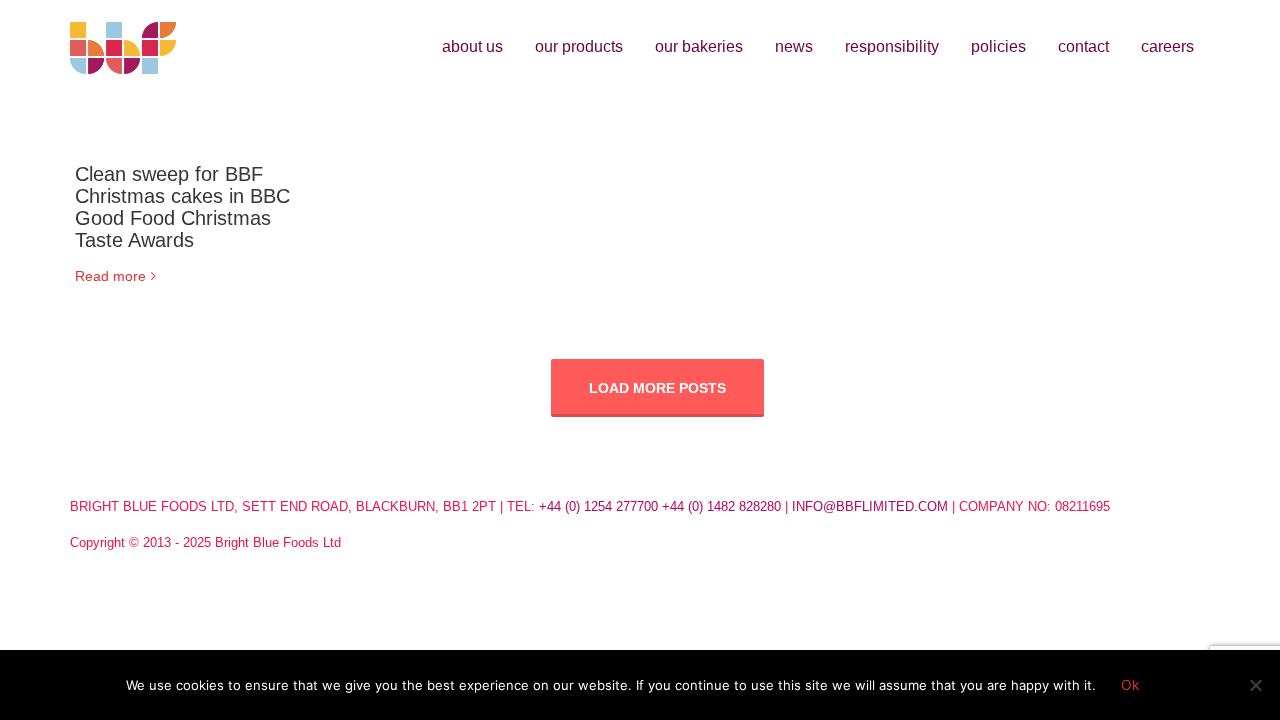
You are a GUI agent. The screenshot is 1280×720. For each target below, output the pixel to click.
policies (998, 46)
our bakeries (699, 46)
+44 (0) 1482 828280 (721, 506)
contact (1083, 46)
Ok (1130, 684)
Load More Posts (657, 388)
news (794, 46)
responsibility (892, 46)
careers (1167, 46)
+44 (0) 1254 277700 (598, 506)
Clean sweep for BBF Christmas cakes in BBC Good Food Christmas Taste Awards (182, 207)
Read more (110, 276)
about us (472, 46)
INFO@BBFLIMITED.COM (870, 506)
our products (579, 46)
